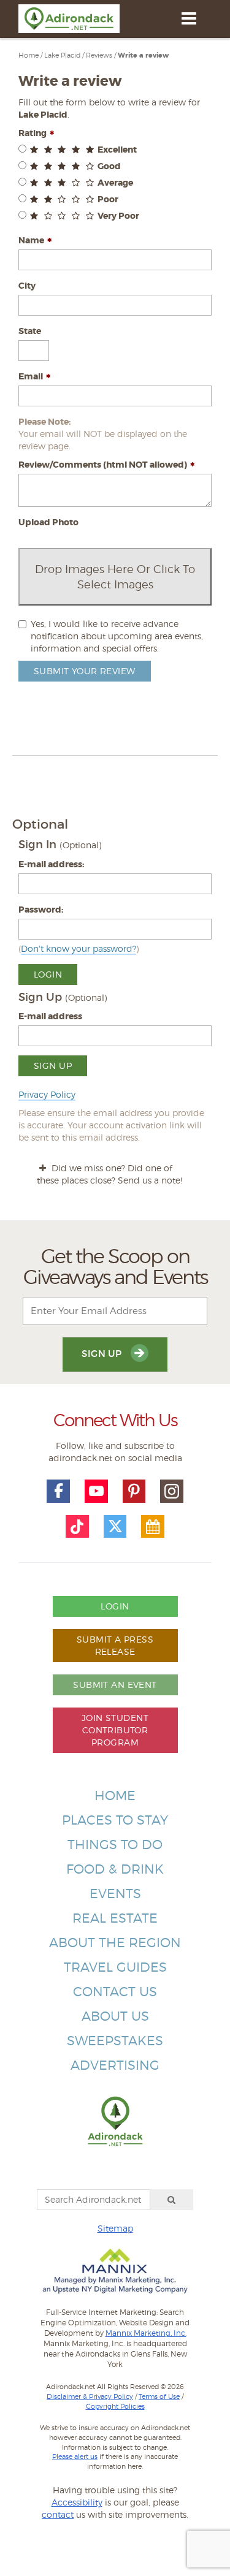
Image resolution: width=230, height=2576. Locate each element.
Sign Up (53, 1066)
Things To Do (115, 1845)
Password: (41, 910)
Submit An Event (115, 1685)
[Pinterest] (134, 1491)
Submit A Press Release (115, 1645)
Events (115, 1894)
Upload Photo (48, 522)
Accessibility (77, 2502)
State (30, 331)
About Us (115, 2016)
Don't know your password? (79, 948)
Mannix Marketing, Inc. (146, 2333)
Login (48, 974)
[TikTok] (77, 1527)
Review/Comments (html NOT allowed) (103, 465)
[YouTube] (96, 1491)
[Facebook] (58, 1491)
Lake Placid (62, 55)
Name (31, 240)
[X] (115, 1527)
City (27, 286)
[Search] (172, 2200)
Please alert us (75, 2456)
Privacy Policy (47, 1094)
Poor (108, 199)
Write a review (143, 55)
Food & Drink (115, 1869)
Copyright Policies (115, 2406)
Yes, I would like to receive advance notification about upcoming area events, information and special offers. (117, 636)
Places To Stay (115, 1820)
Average (115, 183)
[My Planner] (153, 1527)
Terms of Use (159, 2396)
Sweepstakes (115, 2041)
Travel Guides (115, 1967)
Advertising (115, 2065)
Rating (33, 133)
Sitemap (115, 2228)
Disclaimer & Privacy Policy (90, 2396)
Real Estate (115, 1918)
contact (58, 2514)
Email (31, 376)
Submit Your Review (85, 671)
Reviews (99, 55)
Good (109, 166)
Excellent (117, 150)
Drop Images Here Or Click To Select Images (115, 577)
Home (29, 55)
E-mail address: (51, 864)
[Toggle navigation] (189, 18)
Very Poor (118, 216)
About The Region (115, 1943)
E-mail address (50, 1016)
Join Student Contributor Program (115, 1730)
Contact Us (115, 1992)
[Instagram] (172, 1491)
